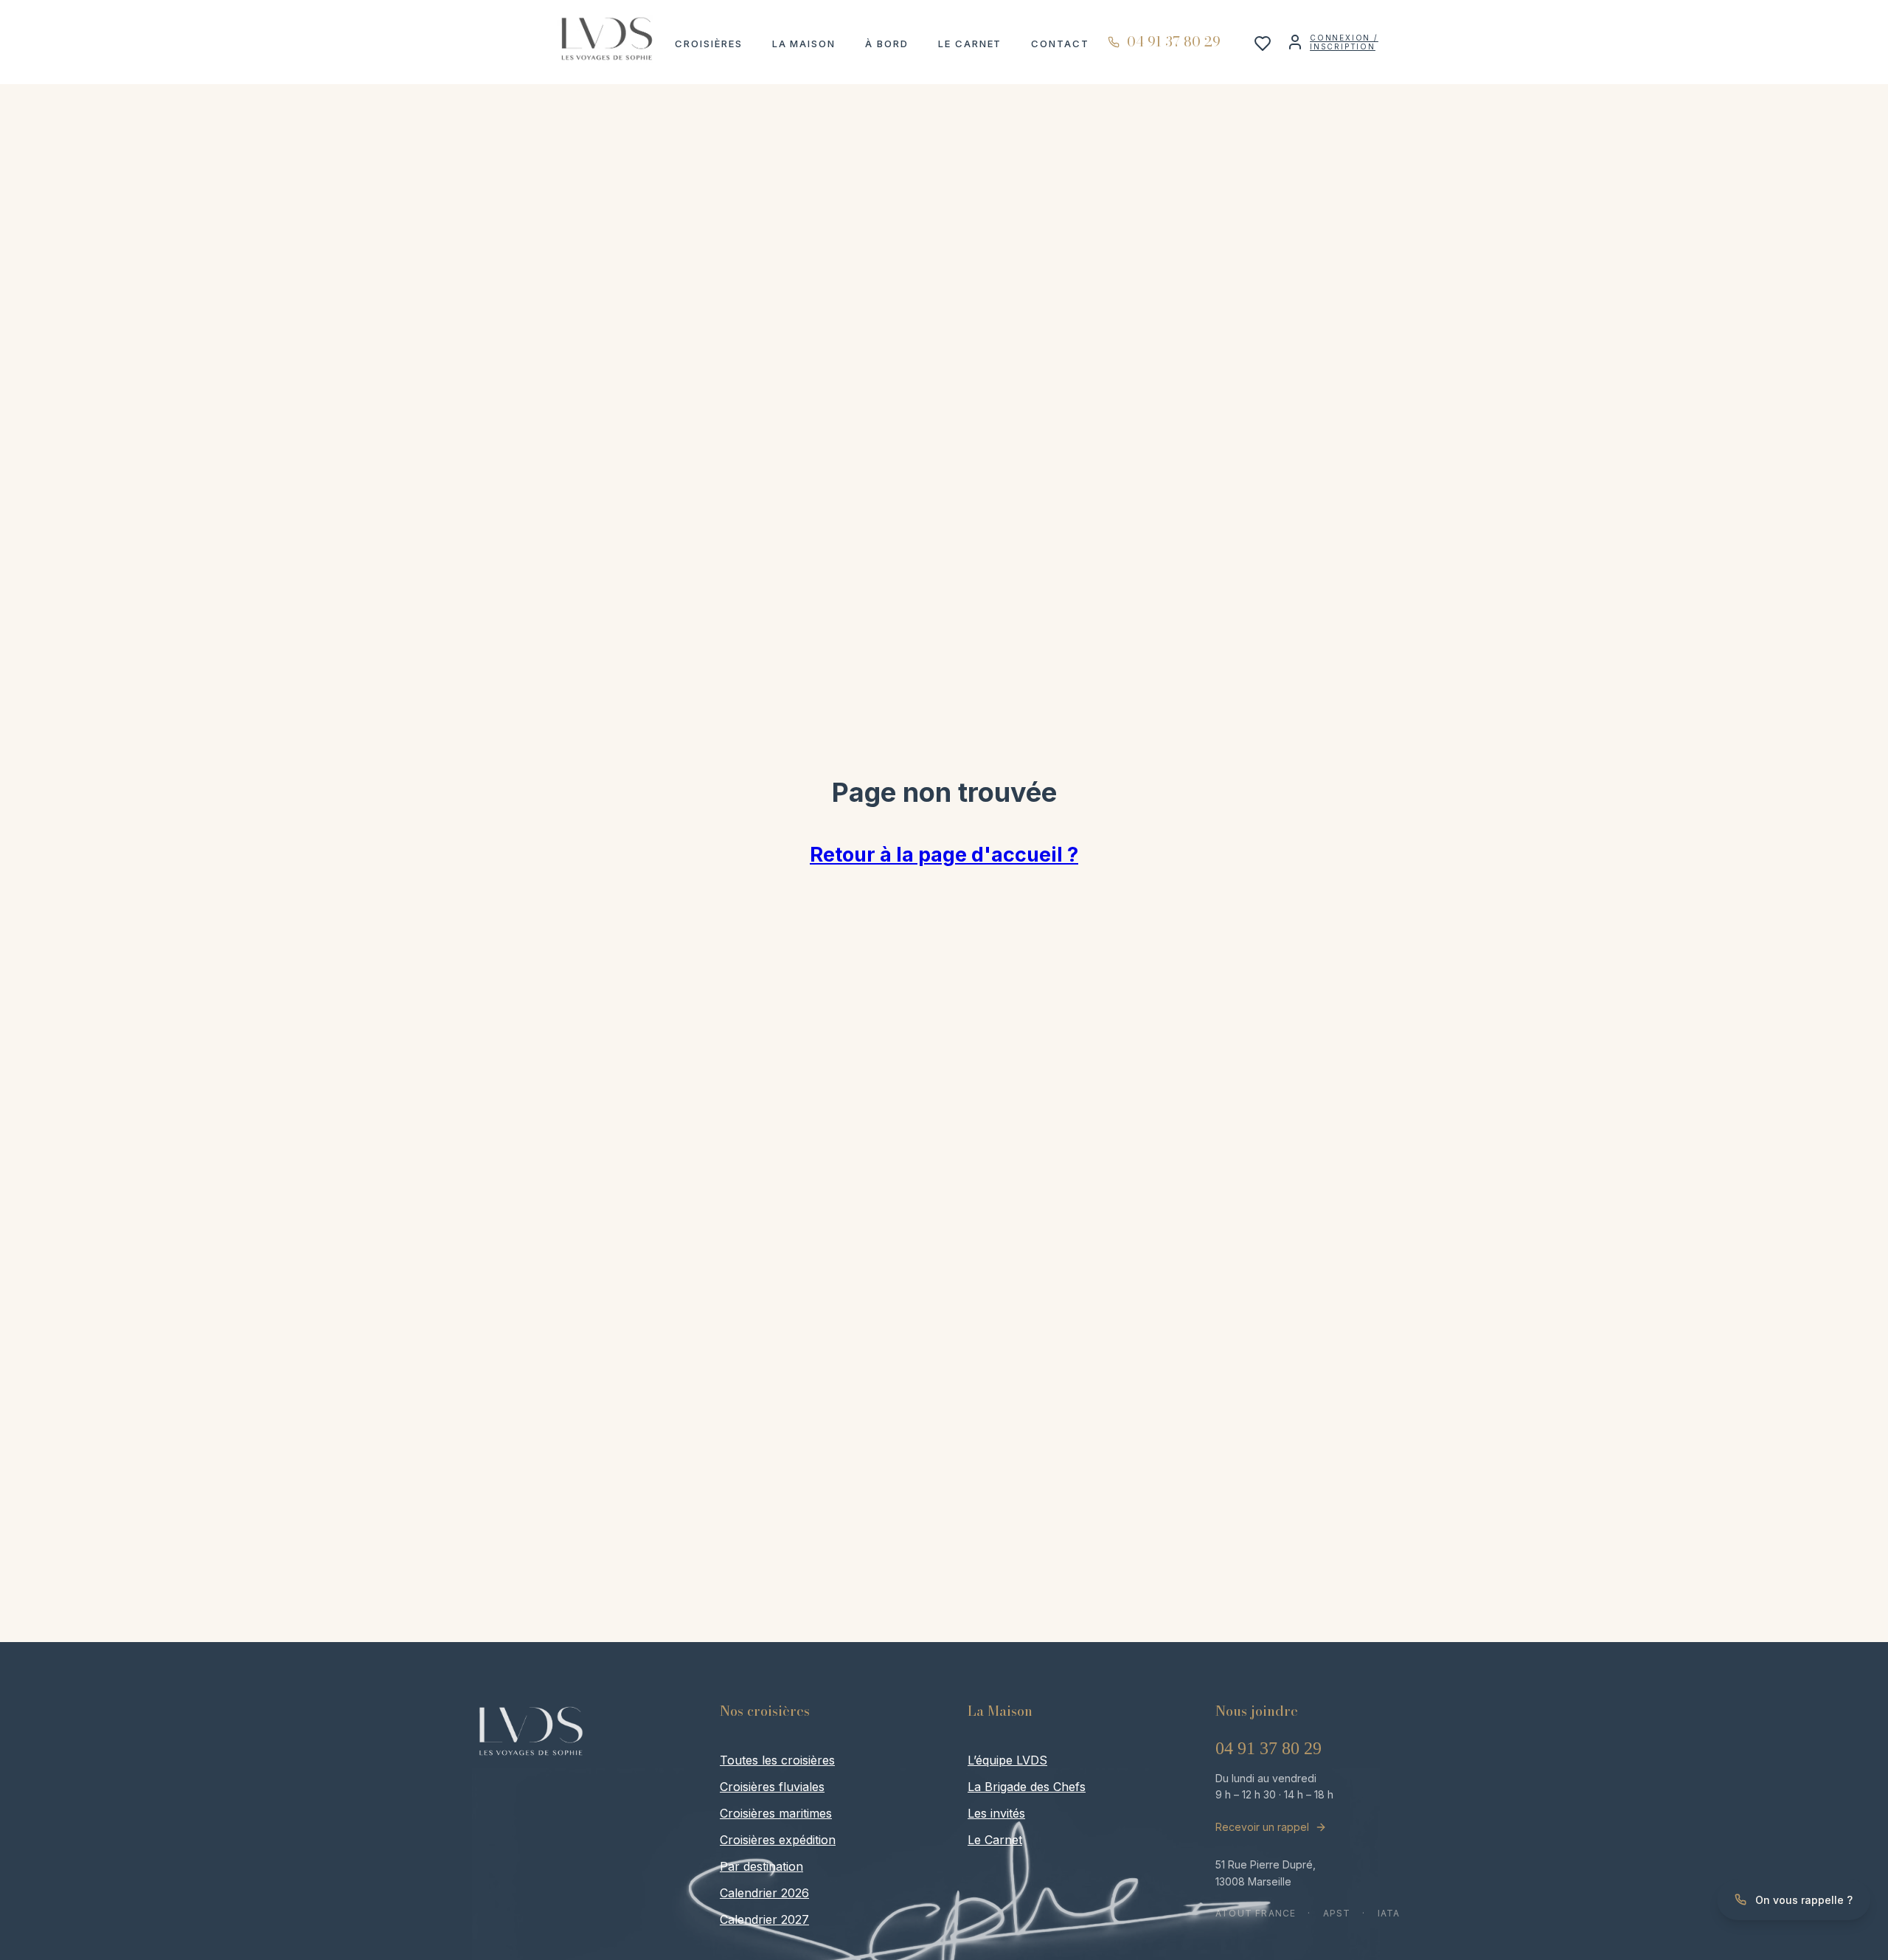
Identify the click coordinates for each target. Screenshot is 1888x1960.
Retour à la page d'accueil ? (944, 855)
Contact (1060, 44)
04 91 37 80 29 (1268, 1748)
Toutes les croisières (777, 1760)
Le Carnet (970, 44)
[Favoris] (1263, 48)
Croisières (709, 44)
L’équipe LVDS (1007, 1760)
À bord (887, 44)
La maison (804, 44)
